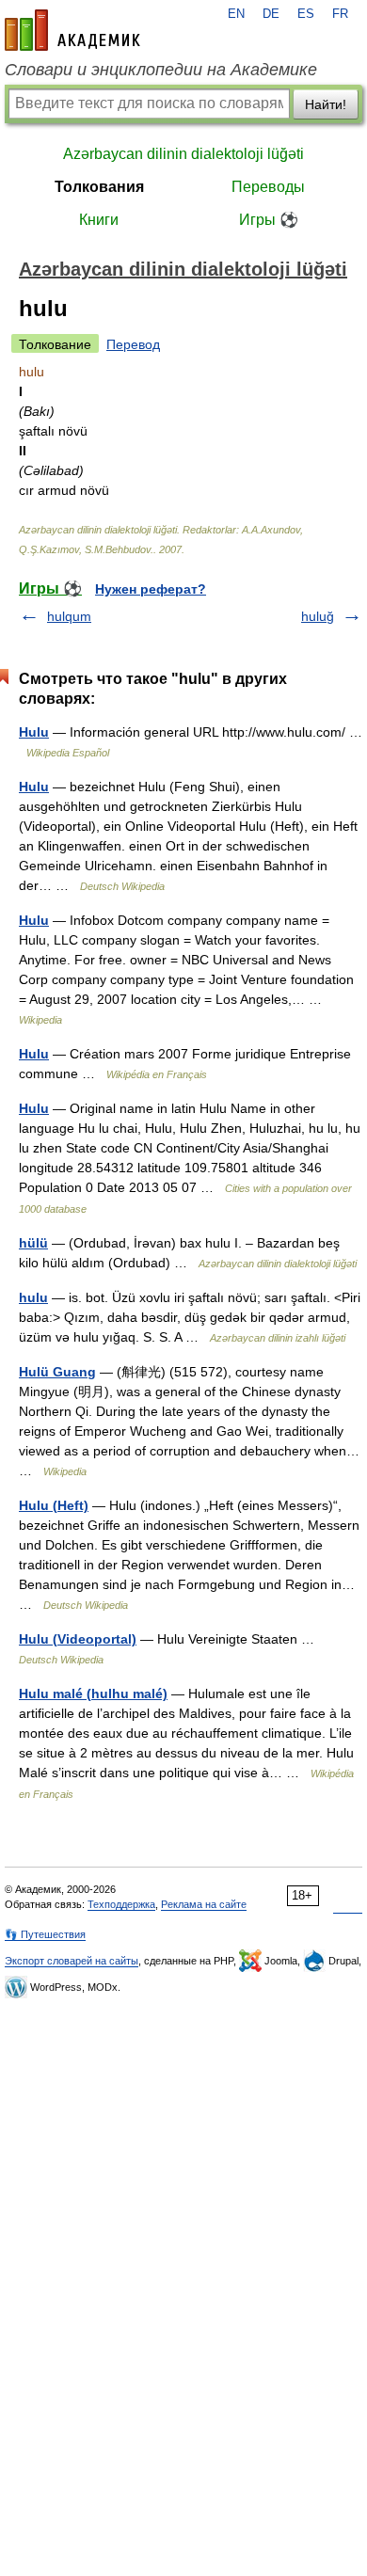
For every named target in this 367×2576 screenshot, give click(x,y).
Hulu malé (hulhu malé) (93, 1693)
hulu (33, 1297)
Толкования (99, 187)
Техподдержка (121, 1904)
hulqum (69, 616)
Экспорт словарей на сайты (72, 1961)
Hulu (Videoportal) (78, 1639)
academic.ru (72, 30)
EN (236, 14)
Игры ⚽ (269, 220)
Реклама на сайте (204, 1904)
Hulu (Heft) (54, 1505)
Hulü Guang (57, 1372)
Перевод (133, 344)
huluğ (318, 616)
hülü (33, 1243)
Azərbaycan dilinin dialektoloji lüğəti (183, 154)
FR (340, 14)
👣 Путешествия (45, 1934)
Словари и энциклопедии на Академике (161, 70)
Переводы (268, 187)
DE (271, 14)
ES (306, 14)
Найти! (326, 104)
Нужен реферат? (151, 589)
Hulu (34, 732)
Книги (99, 220)
